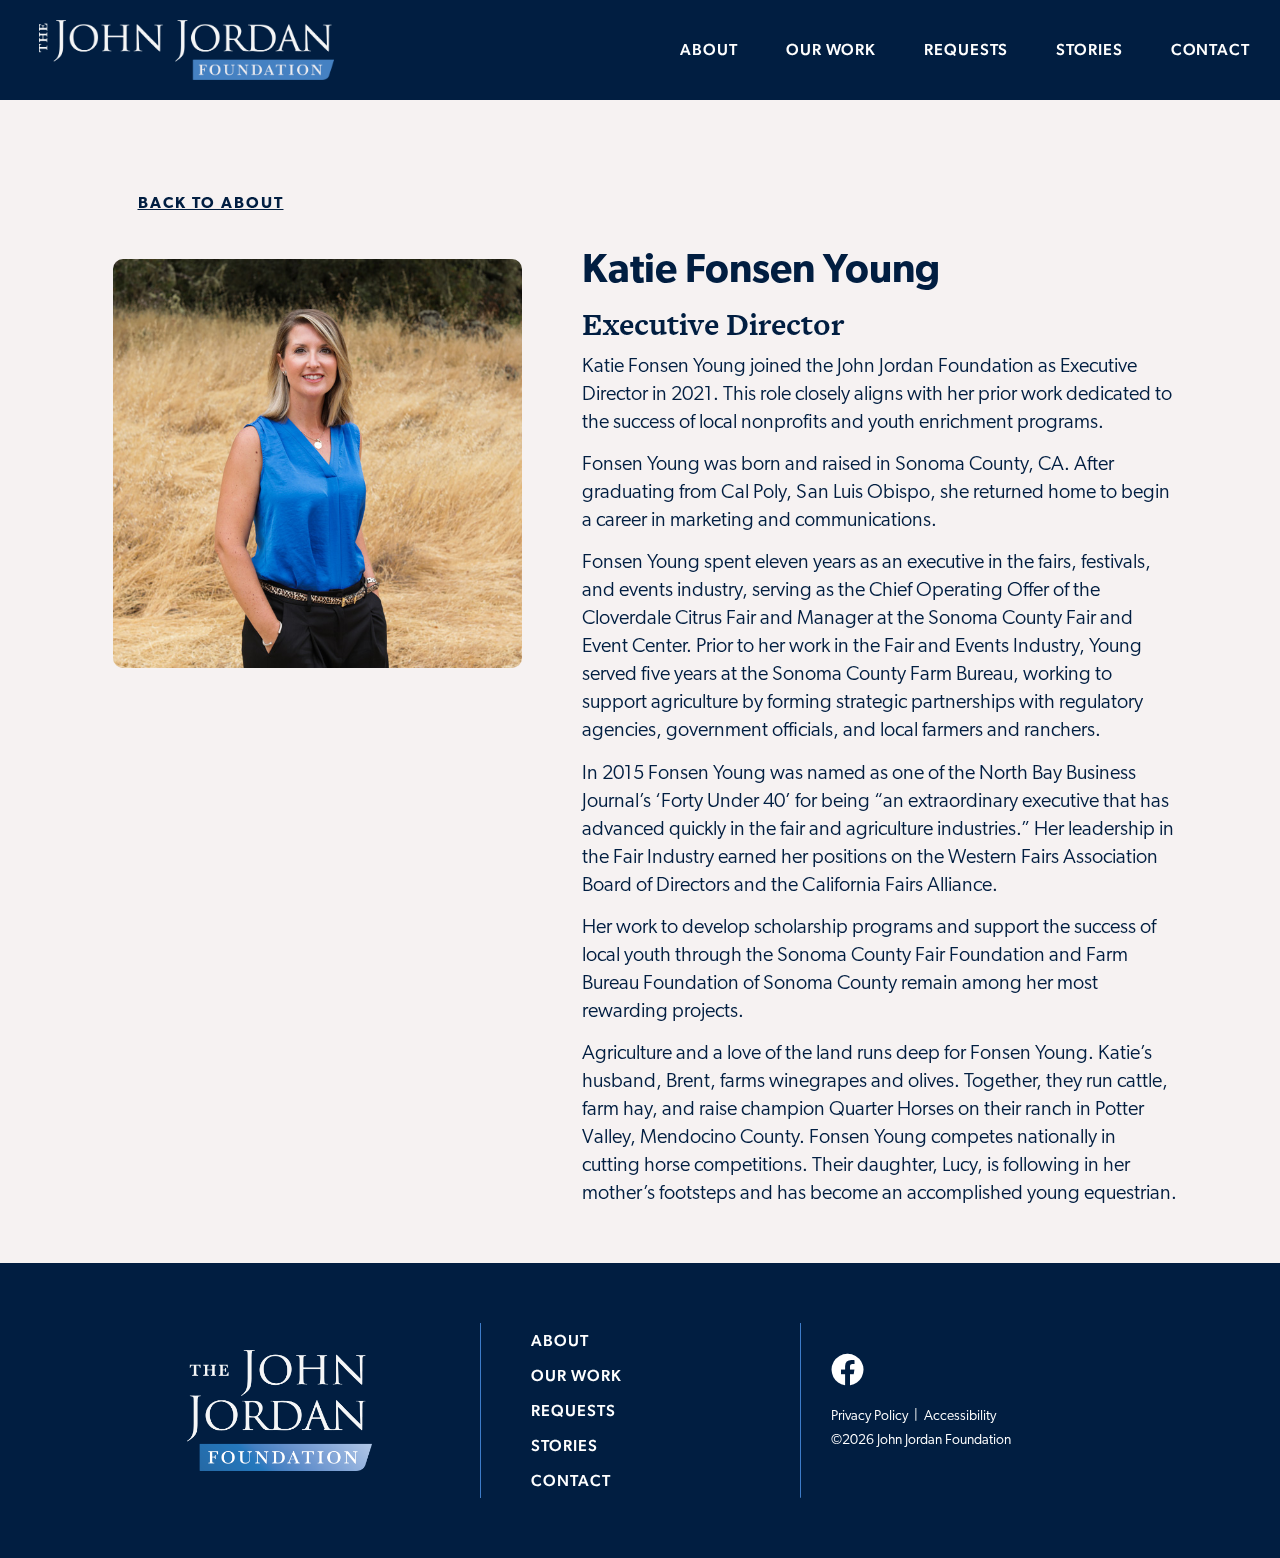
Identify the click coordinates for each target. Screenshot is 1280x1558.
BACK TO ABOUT (211, 204)
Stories (1089, 49)
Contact (1210, 49)
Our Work (831, 49)
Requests (966, 49)
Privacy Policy (871, 1416)
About (709, 49)
